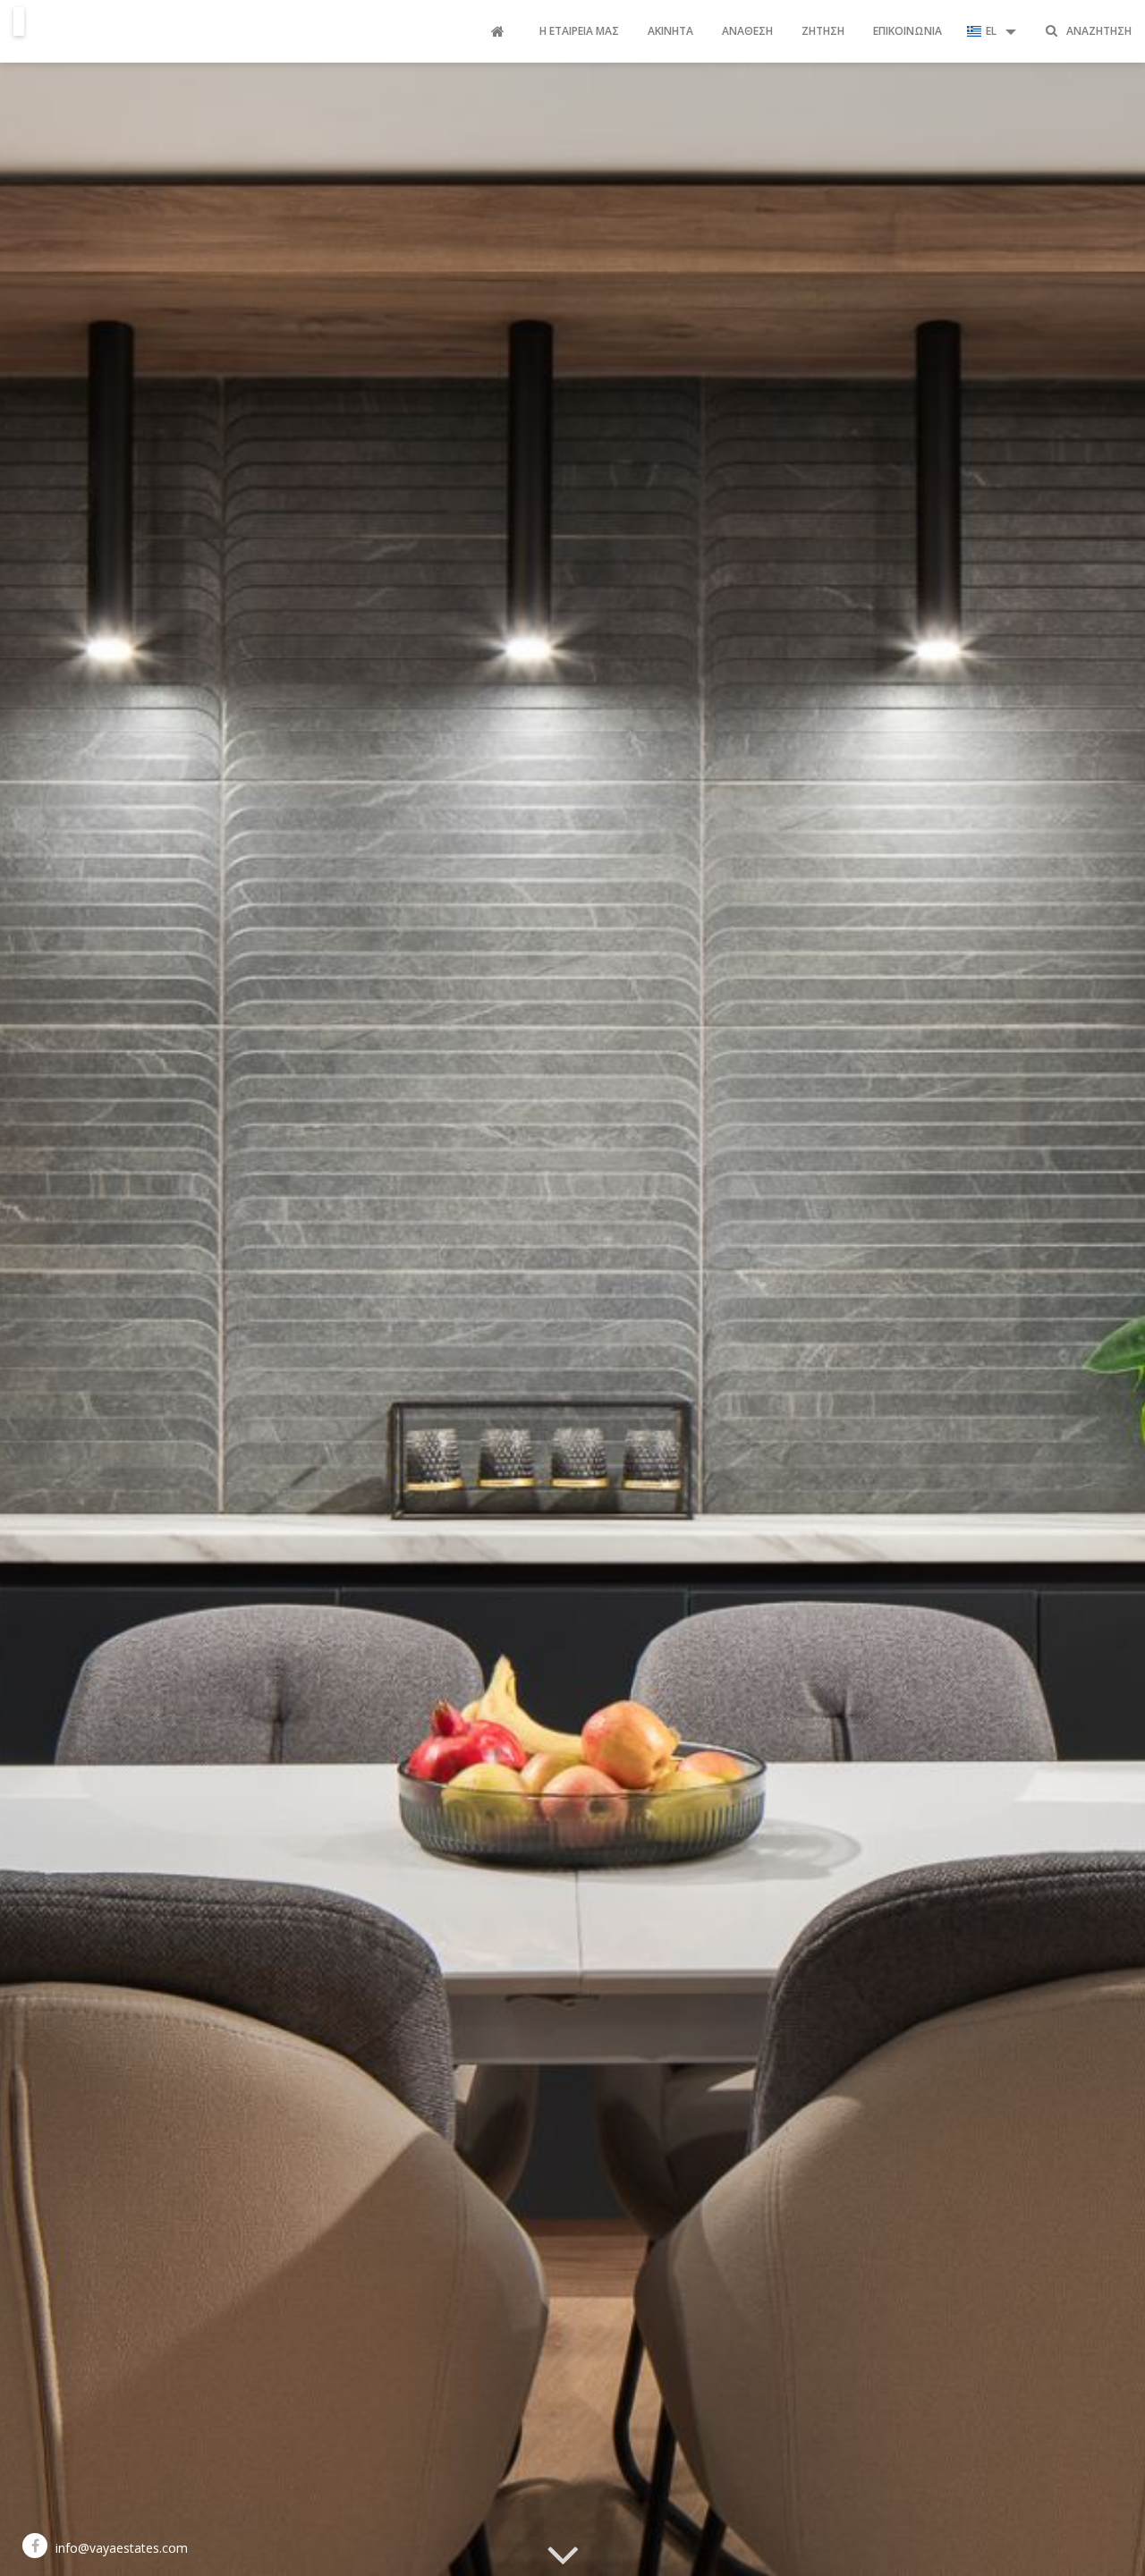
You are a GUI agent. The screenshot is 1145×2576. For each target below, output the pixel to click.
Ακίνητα (670, 31)
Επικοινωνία (908, 31)
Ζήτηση (823, 31)
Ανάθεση (747, 31)
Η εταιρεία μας (579, 31)
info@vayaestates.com (122, 2548)
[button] (992, 31)
